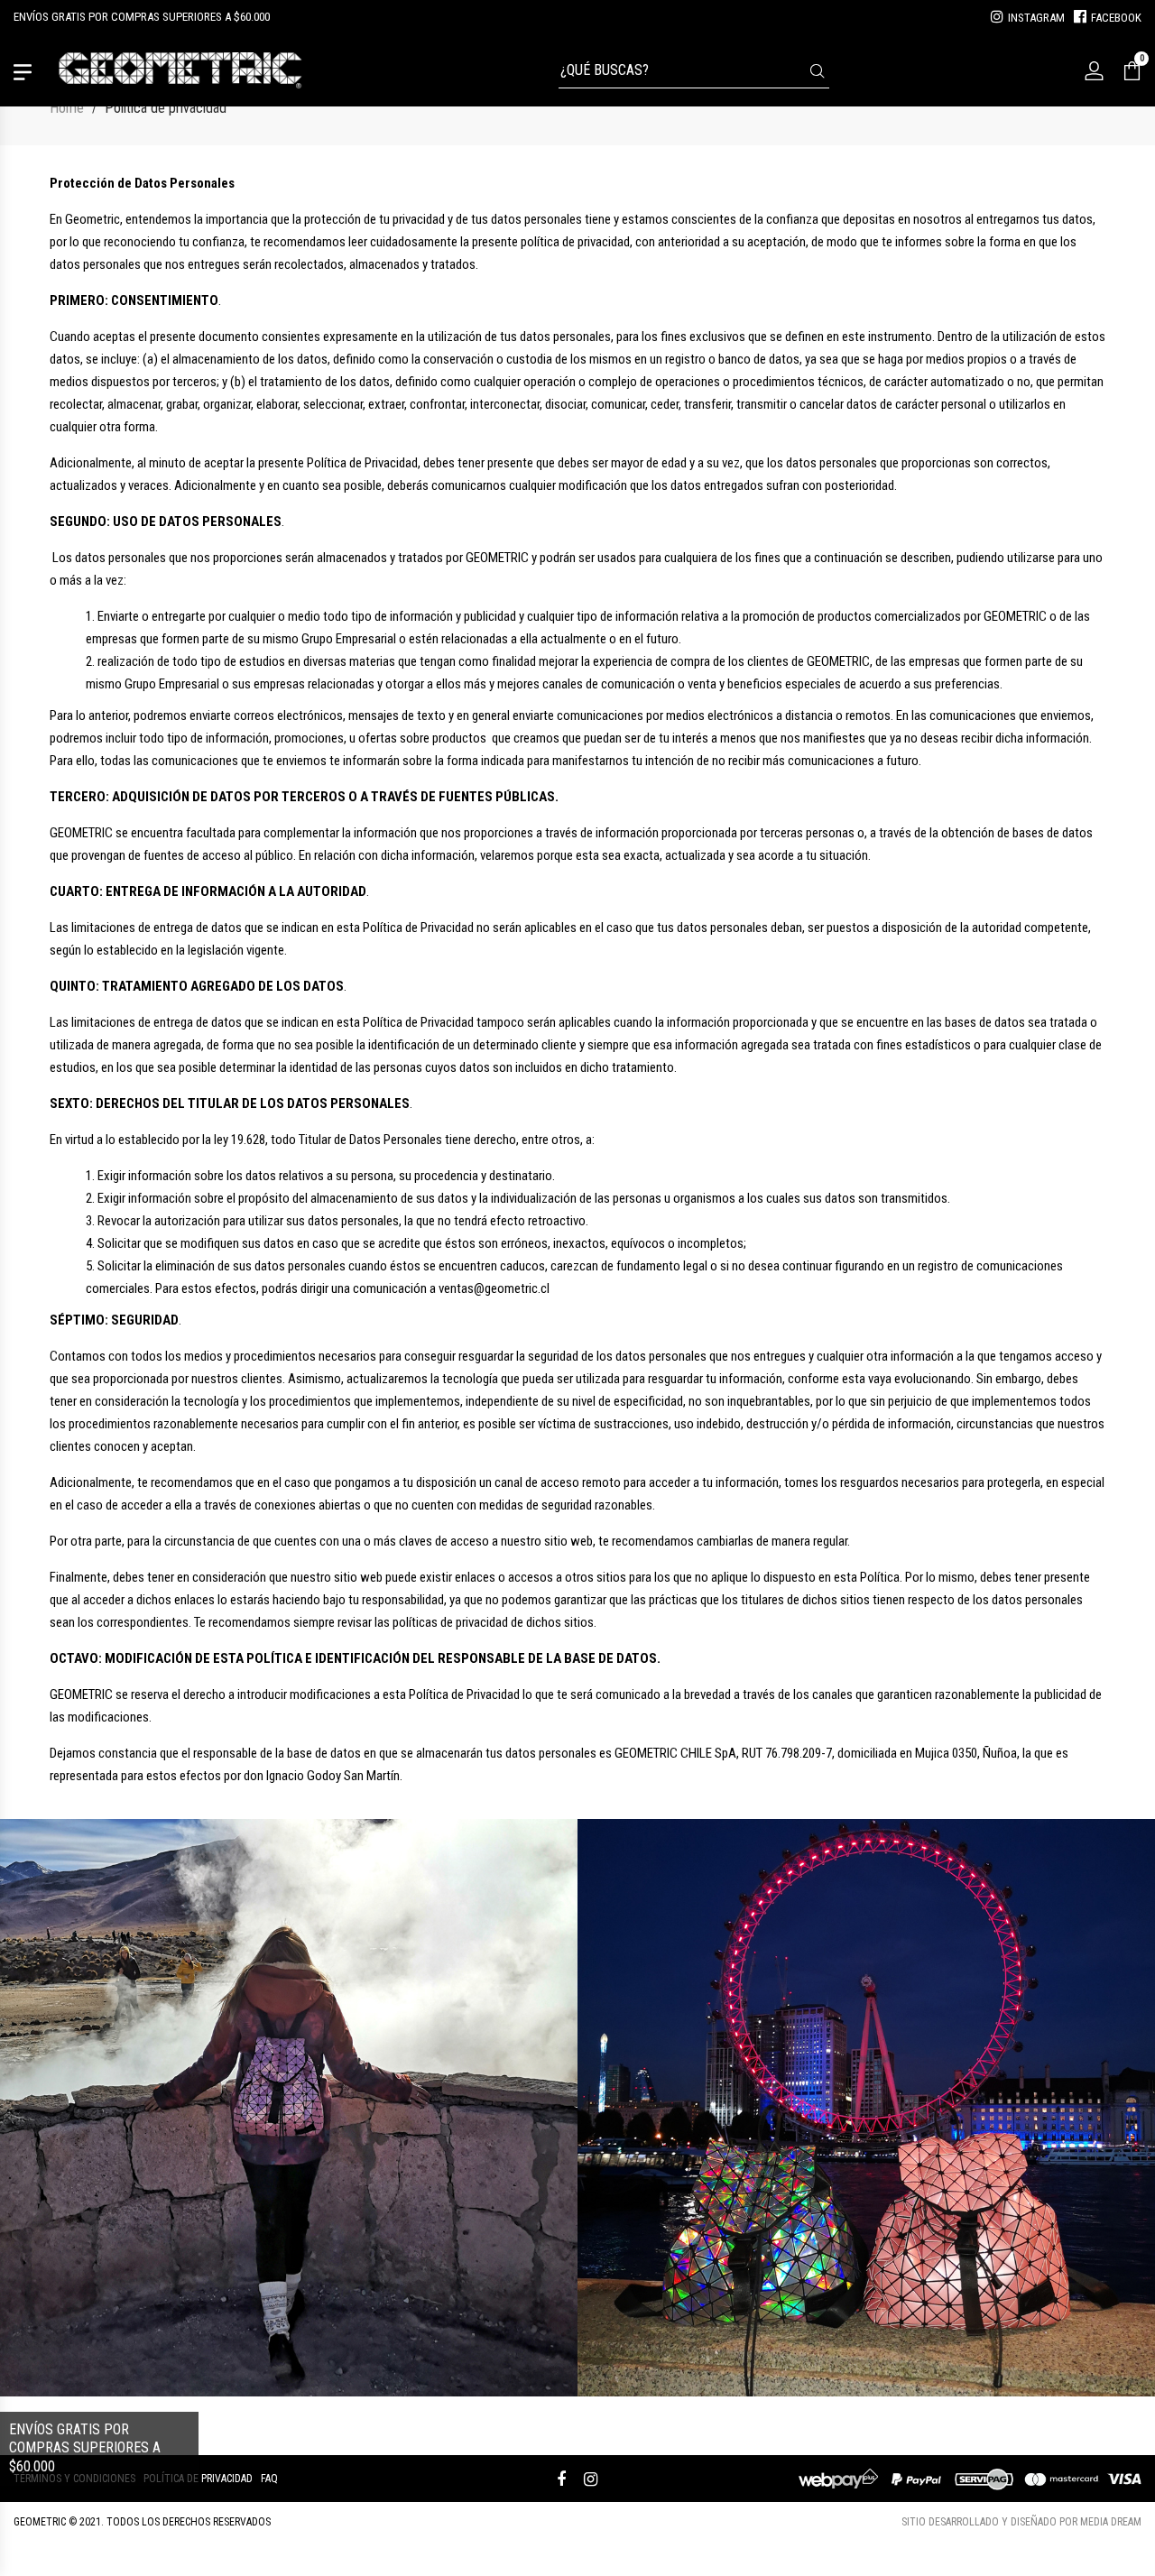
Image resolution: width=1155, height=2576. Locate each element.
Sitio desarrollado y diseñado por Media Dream (1021, 2522)
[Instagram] (591, 2479)
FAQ (269, 2479)
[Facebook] (561, 2479)
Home (67, 108)
